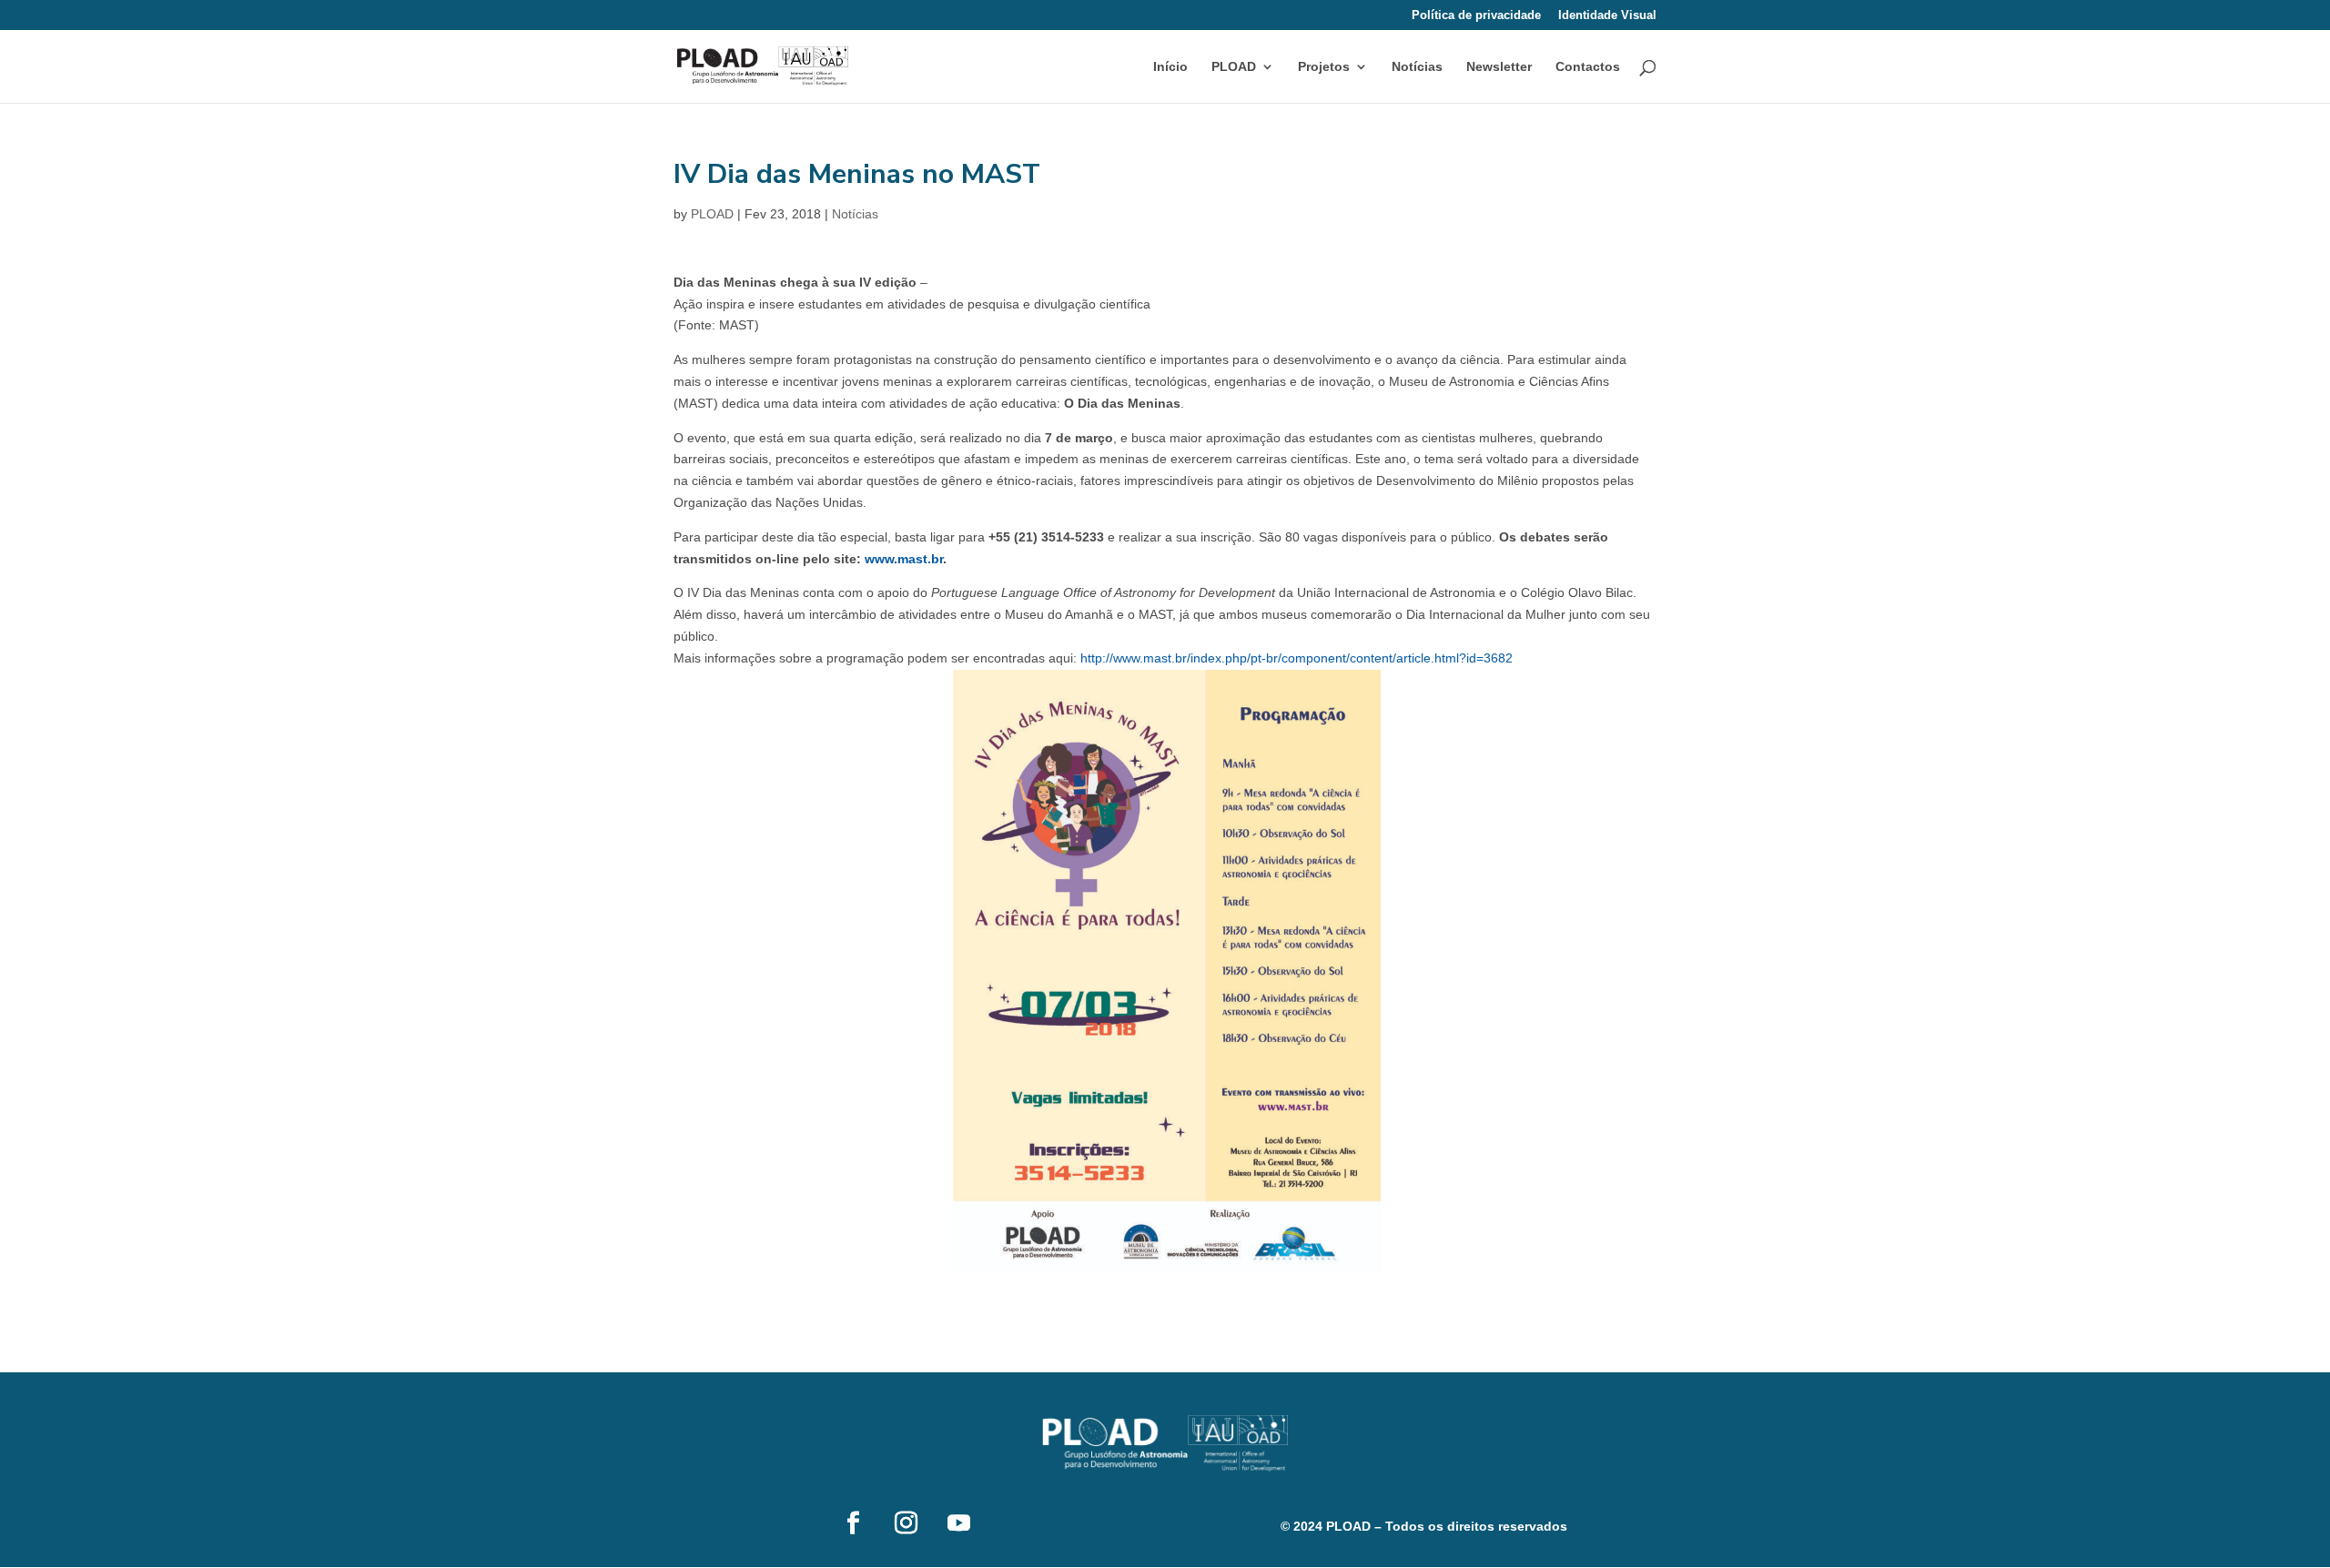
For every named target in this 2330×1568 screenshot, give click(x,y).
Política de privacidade (1476, 15)
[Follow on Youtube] (958, 1523)
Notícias (1417, 67)
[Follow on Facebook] (853, 1523)
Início (1170, 67)
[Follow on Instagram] (906, 1523)
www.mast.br (904, 559)
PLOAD (712, 214)
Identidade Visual (1607, 15)
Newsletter (1499, 67)
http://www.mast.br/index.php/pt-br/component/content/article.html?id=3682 (1297, 658)
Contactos (1588, 67)
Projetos (1324, 67)
